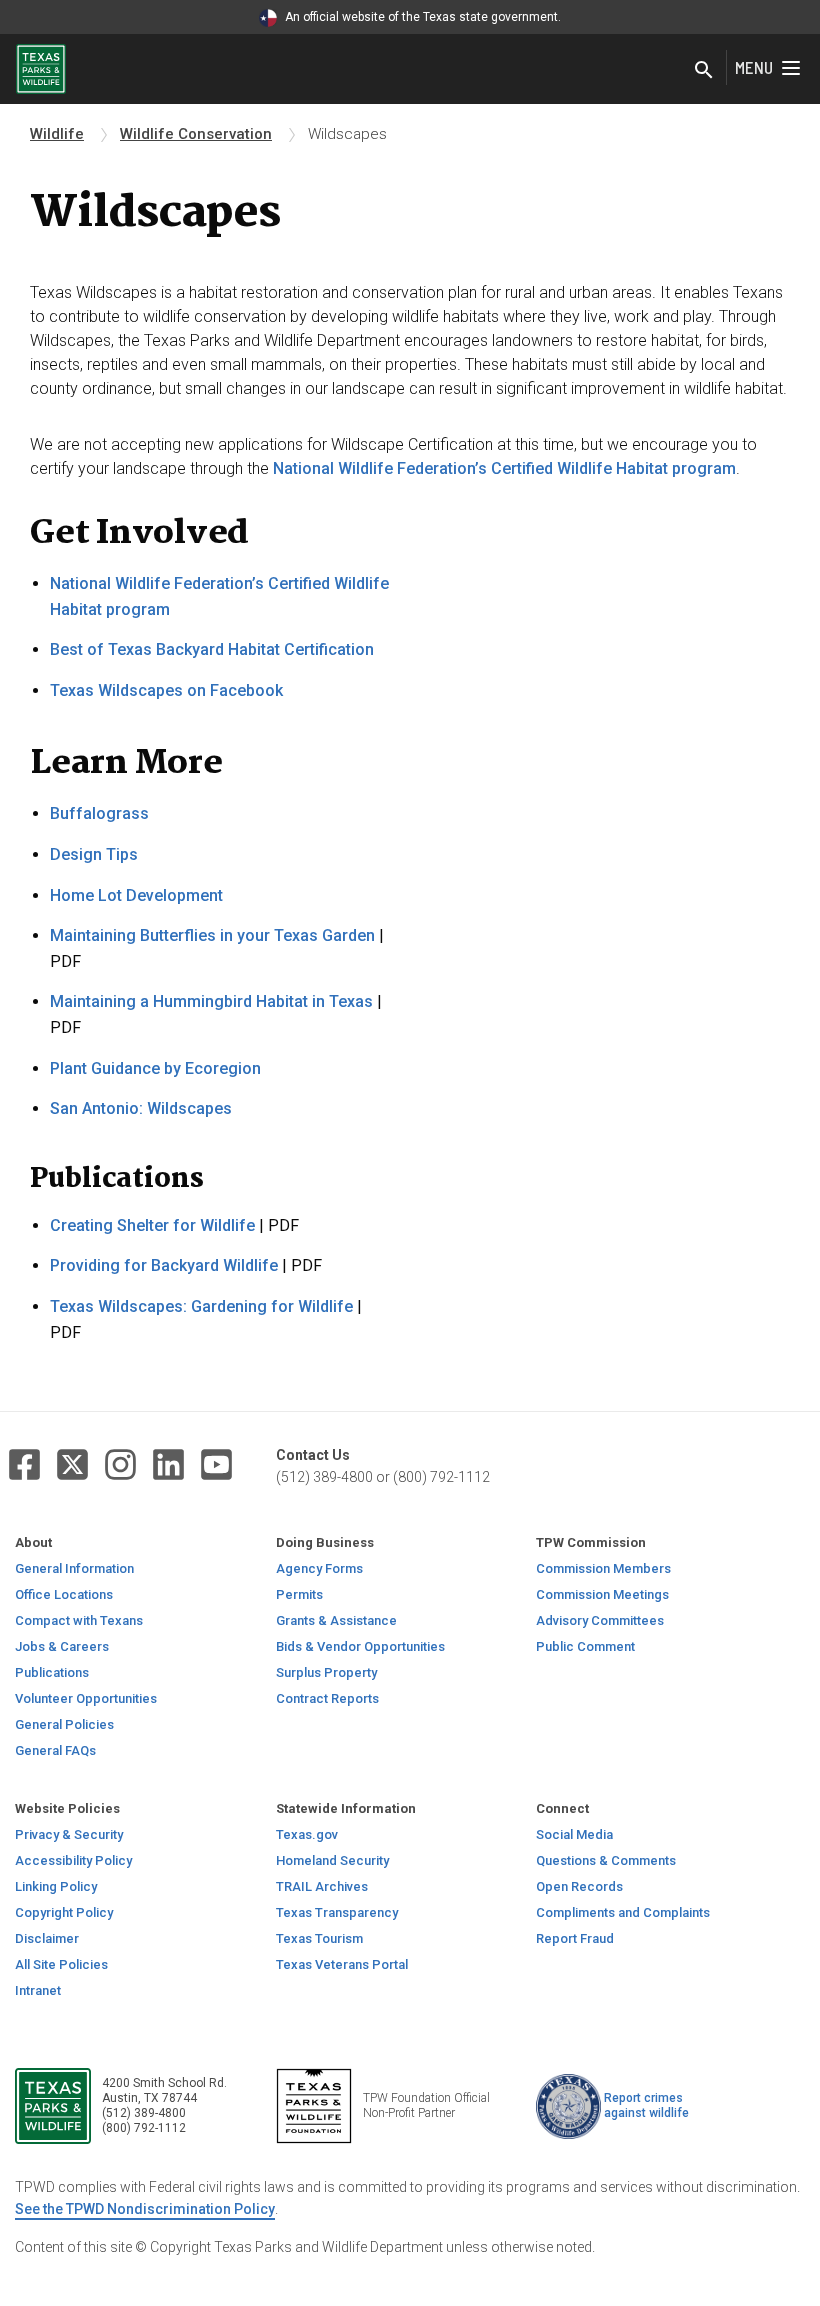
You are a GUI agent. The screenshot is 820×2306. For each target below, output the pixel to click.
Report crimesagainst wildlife (646, 2105)
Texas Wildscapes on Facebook (166, 690)
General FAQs (55, 1750)
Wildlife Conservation (196, 134)
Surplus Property (326, 1672)
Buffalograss (99, 813)
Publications (52, 1672)
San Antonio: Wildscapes (141, 1108)
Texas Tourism (319, 1938)
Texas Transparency (337, 1912)
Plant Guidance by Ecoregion (155, 1068)
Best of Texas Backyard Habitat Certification (212, 649)
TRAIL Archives (322, 1886)
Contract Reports (327, 1698)
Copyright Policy (64, 1912)
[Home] (41, 67)
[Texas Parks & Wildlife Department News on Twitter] (72, 1464)
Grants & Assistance (336, 1620)
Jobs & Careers (62, 1646)
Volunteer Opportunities (86, 1698)
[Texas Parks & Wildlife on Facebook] (24, 1464)
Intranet (38, 1990)
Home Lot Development (136, 895)
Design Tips (94, 854)
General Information (74, 1568)
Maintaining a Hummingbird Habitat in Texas (211, 1001)
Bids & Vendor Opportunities (360, 1646)
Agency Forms (319, 1568)
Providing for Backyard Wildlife (164, 1265)
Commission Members (603, 1568)
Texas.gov (307, 1834)
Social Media (574, 1834)
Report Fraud (575, 1938)
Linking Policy (56, 1886)
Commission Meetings (602, 1594)
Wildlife (57, 134)
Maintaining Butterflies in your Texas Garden (212, 935)
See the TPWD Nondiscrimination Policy (145, 2209)
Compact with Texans (79, 1620)
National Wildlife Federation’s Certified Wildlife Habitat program (504, 468)
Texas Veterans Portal (342, 1964)
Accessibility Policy (73, 1860)
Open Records (579, 1886)
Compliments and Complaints (623, 1912)
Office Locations (64, 1594)
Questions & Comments (606, 1860)
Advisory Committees (600, 1620)
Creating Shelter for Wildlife (152, 1225)
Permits (299, 1594)
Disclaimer (47, 1938)
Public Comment (585, 1646)
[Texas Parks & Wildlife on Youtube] (216, 1464)
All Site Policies (61, 1964)
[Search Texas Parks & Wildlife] (704, 71)
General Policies (64, 1724)
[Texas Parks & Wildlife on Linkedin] (168, 1464)
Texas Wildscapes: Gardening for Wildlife (201, 1306)
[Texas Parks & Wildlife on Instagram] (120, 1464)
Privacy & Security (69, 1834)
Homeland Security (332, 1860)
